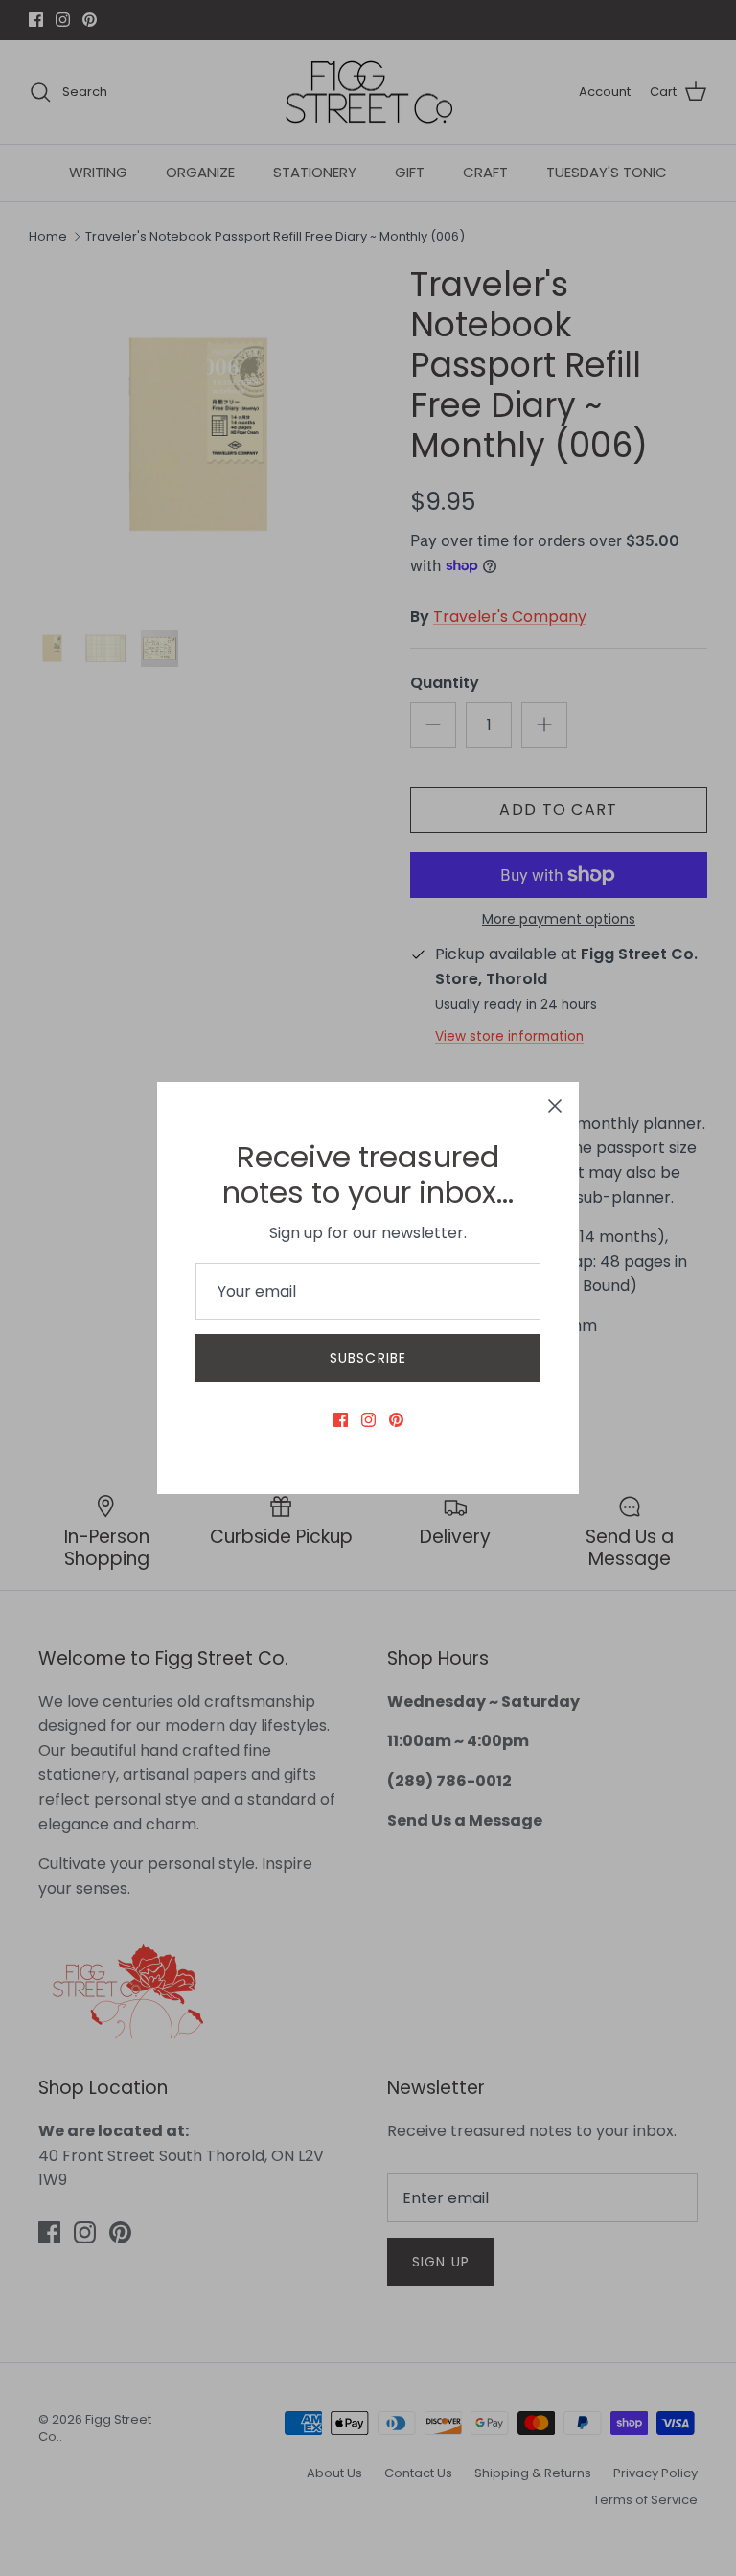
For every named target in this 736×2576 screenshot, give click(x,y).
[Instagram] (368, 1420)
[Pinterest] (396, 1420)
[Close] (555, 1106)
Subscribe (368, 1358)
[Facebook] (341, 1420)
